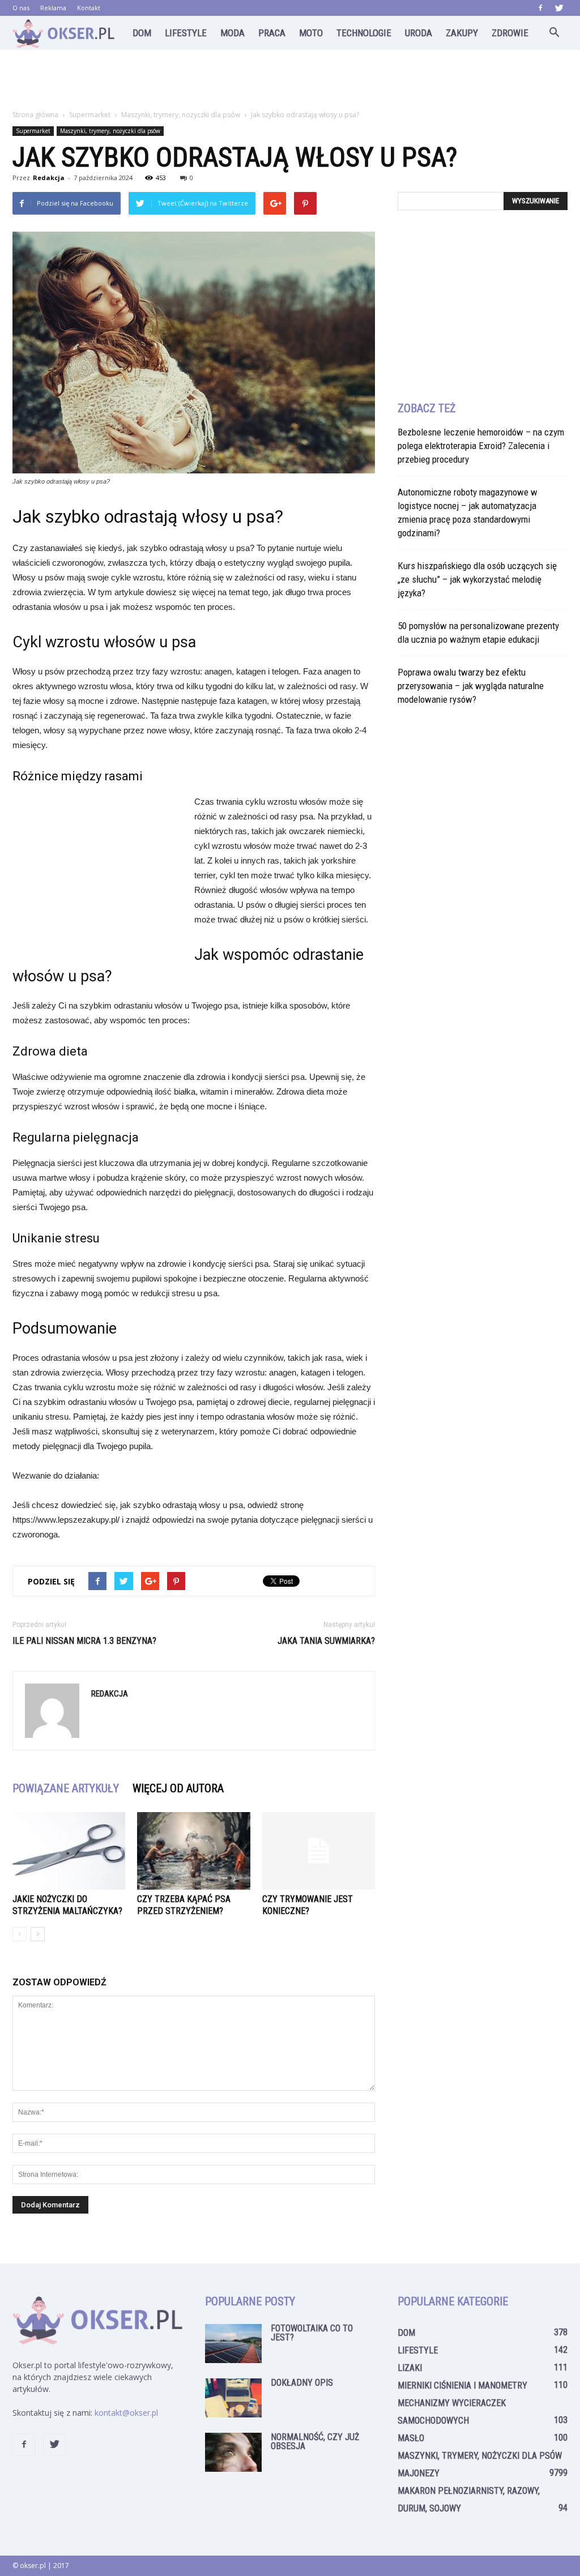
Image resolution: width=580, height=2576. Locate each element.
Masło (411, 2438)
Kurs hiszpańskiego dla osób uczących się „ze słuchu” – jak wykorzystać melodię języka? (477, 579)
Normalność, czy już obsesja (315, 2442)
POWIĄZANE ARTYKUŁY (66, 1788)
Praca (272, 33)
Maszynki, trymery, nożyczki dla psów (110, 131)
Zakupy (462, 33)
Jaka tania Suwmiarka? (326, 1641)
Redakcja (49, 178)
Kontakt (89, 8)
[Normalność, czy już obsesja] (233, 2452)
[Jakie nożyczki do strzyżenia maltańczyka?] (69, 1851)
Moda (233, 33)
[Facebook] (540, 8)
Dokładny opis (302, 2383)
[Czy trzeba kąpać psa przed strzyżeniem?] (193, 1851)
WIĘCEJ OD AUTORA (178, 1788)
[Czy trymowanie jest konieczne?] (319, 1851)
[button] (554, 33)
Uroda (419, 33)
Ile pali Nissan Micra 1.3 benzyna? (84, 1641)
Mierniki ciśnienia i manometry (462, 2385)
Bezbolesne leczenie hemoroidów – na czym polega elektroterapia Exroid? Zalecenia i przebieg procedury (481, 446)
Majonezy (419, 2473)
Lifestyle (186, 33)
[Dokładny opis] (233, 2398)
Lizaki (410, 2368)
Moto (311, 33)
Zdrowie (510, 33)
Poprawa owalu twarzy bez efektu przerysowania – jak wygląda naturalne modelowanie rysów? (471, 686)
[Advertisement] (290, 80)
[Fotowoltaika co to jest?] (233, 2344)
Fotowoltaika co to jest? (312, 2333)
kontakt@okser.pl (126, 2413)
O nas (21, 8)
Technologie (364, 33)
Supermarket (33, 131)
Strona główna (35, 115)
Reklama (53, 8)
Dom (142, 33)
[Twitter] (559, 8)
